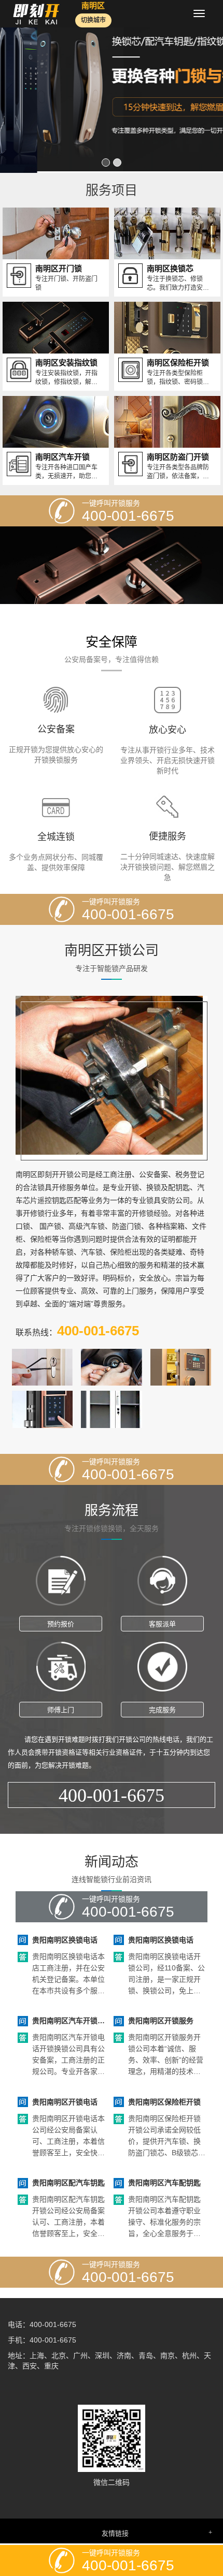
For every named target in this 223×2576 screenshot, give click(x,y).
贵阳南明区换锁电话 (65, 1938)
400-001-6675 (112, 1794)
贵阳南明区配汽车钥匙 (68, 2181)
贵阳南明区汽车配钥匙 (164, 2181)
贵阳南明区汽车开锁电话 (68, 2020)
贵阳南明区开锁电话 (65, 2100)
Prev (13, 86)
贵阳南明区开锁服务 (161, 2020)
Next (210, 86)
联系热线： (77, 1329)
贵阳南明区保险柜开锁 (164, 2100)
